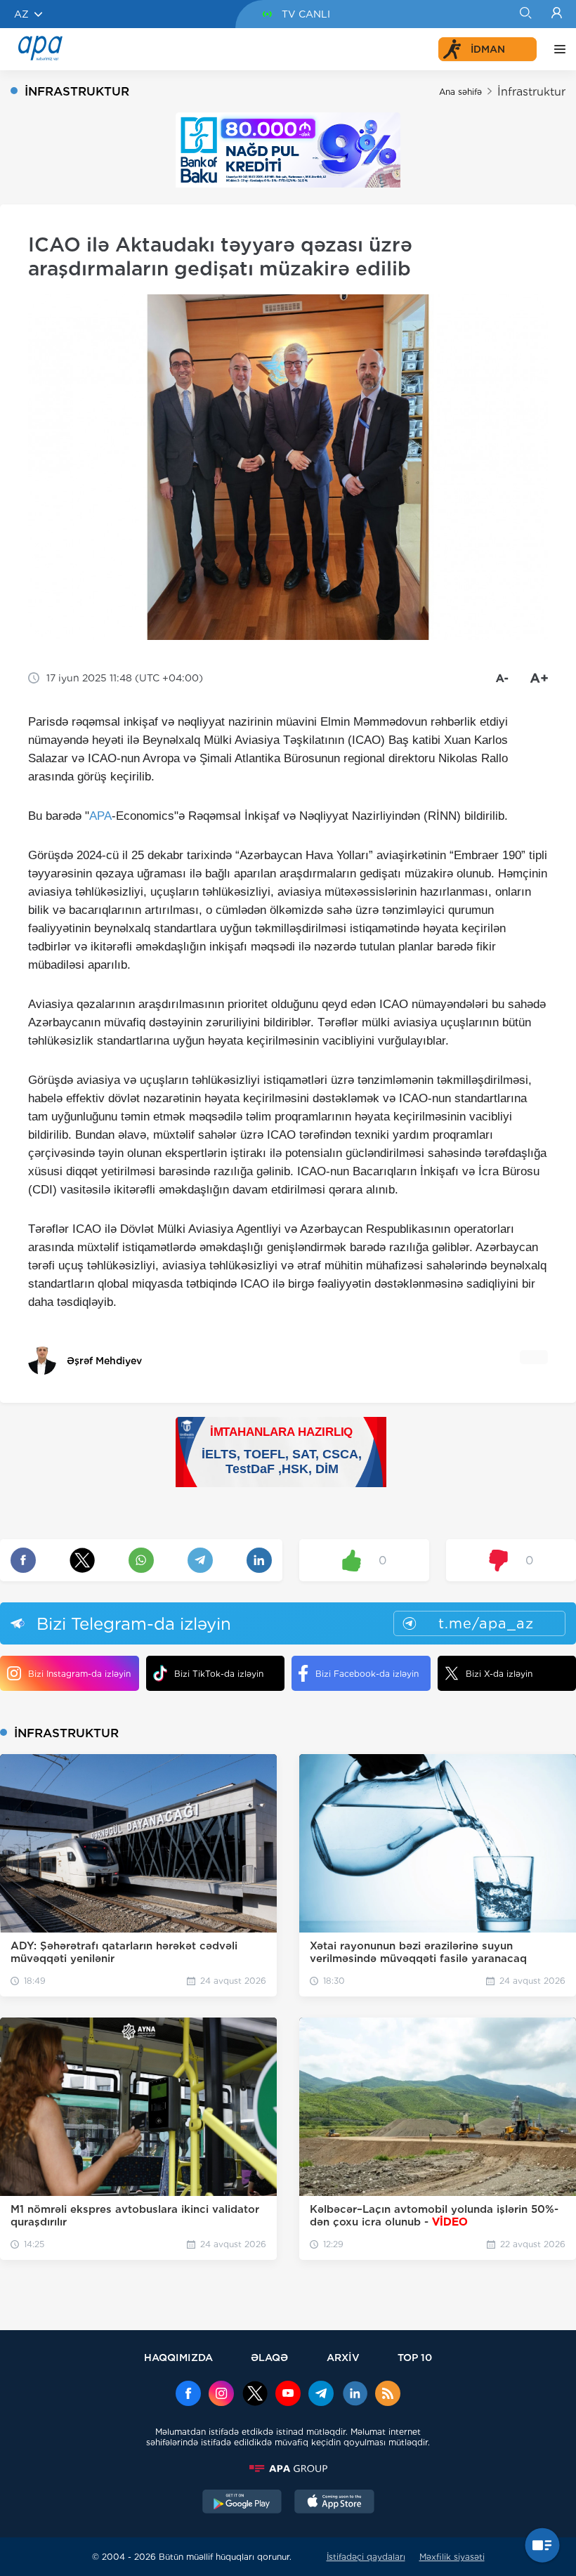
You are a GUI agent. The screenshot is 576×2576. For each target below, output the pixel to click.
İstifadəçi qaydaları (366, 2557)
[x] (255, 2395)
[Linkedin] (355, 2395)
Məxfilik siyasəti (452, 2557)
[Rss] (388, 2395)
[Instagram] (221, 2395)
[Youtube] (288, 2395)
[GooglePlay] (242, 2503)
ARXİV (343, 2357)
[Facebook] (188, 2395)
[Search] (525, 14)
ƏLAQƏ (269, 2357)
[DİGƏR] (556, 49)
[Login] (557, 14)
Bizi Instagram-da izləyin (79, 1674)
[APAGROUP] (288, 2469)
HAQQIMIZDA (178, 2357)
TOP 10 (415, 2357)
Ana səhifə (460, 92)
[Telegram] (321, 2395)
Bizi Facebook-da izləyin (367, 1674)
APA (100, 816)
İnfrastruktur (531, 92)
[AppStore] (334, 2503)
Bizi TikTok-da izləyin (219, 1674)
